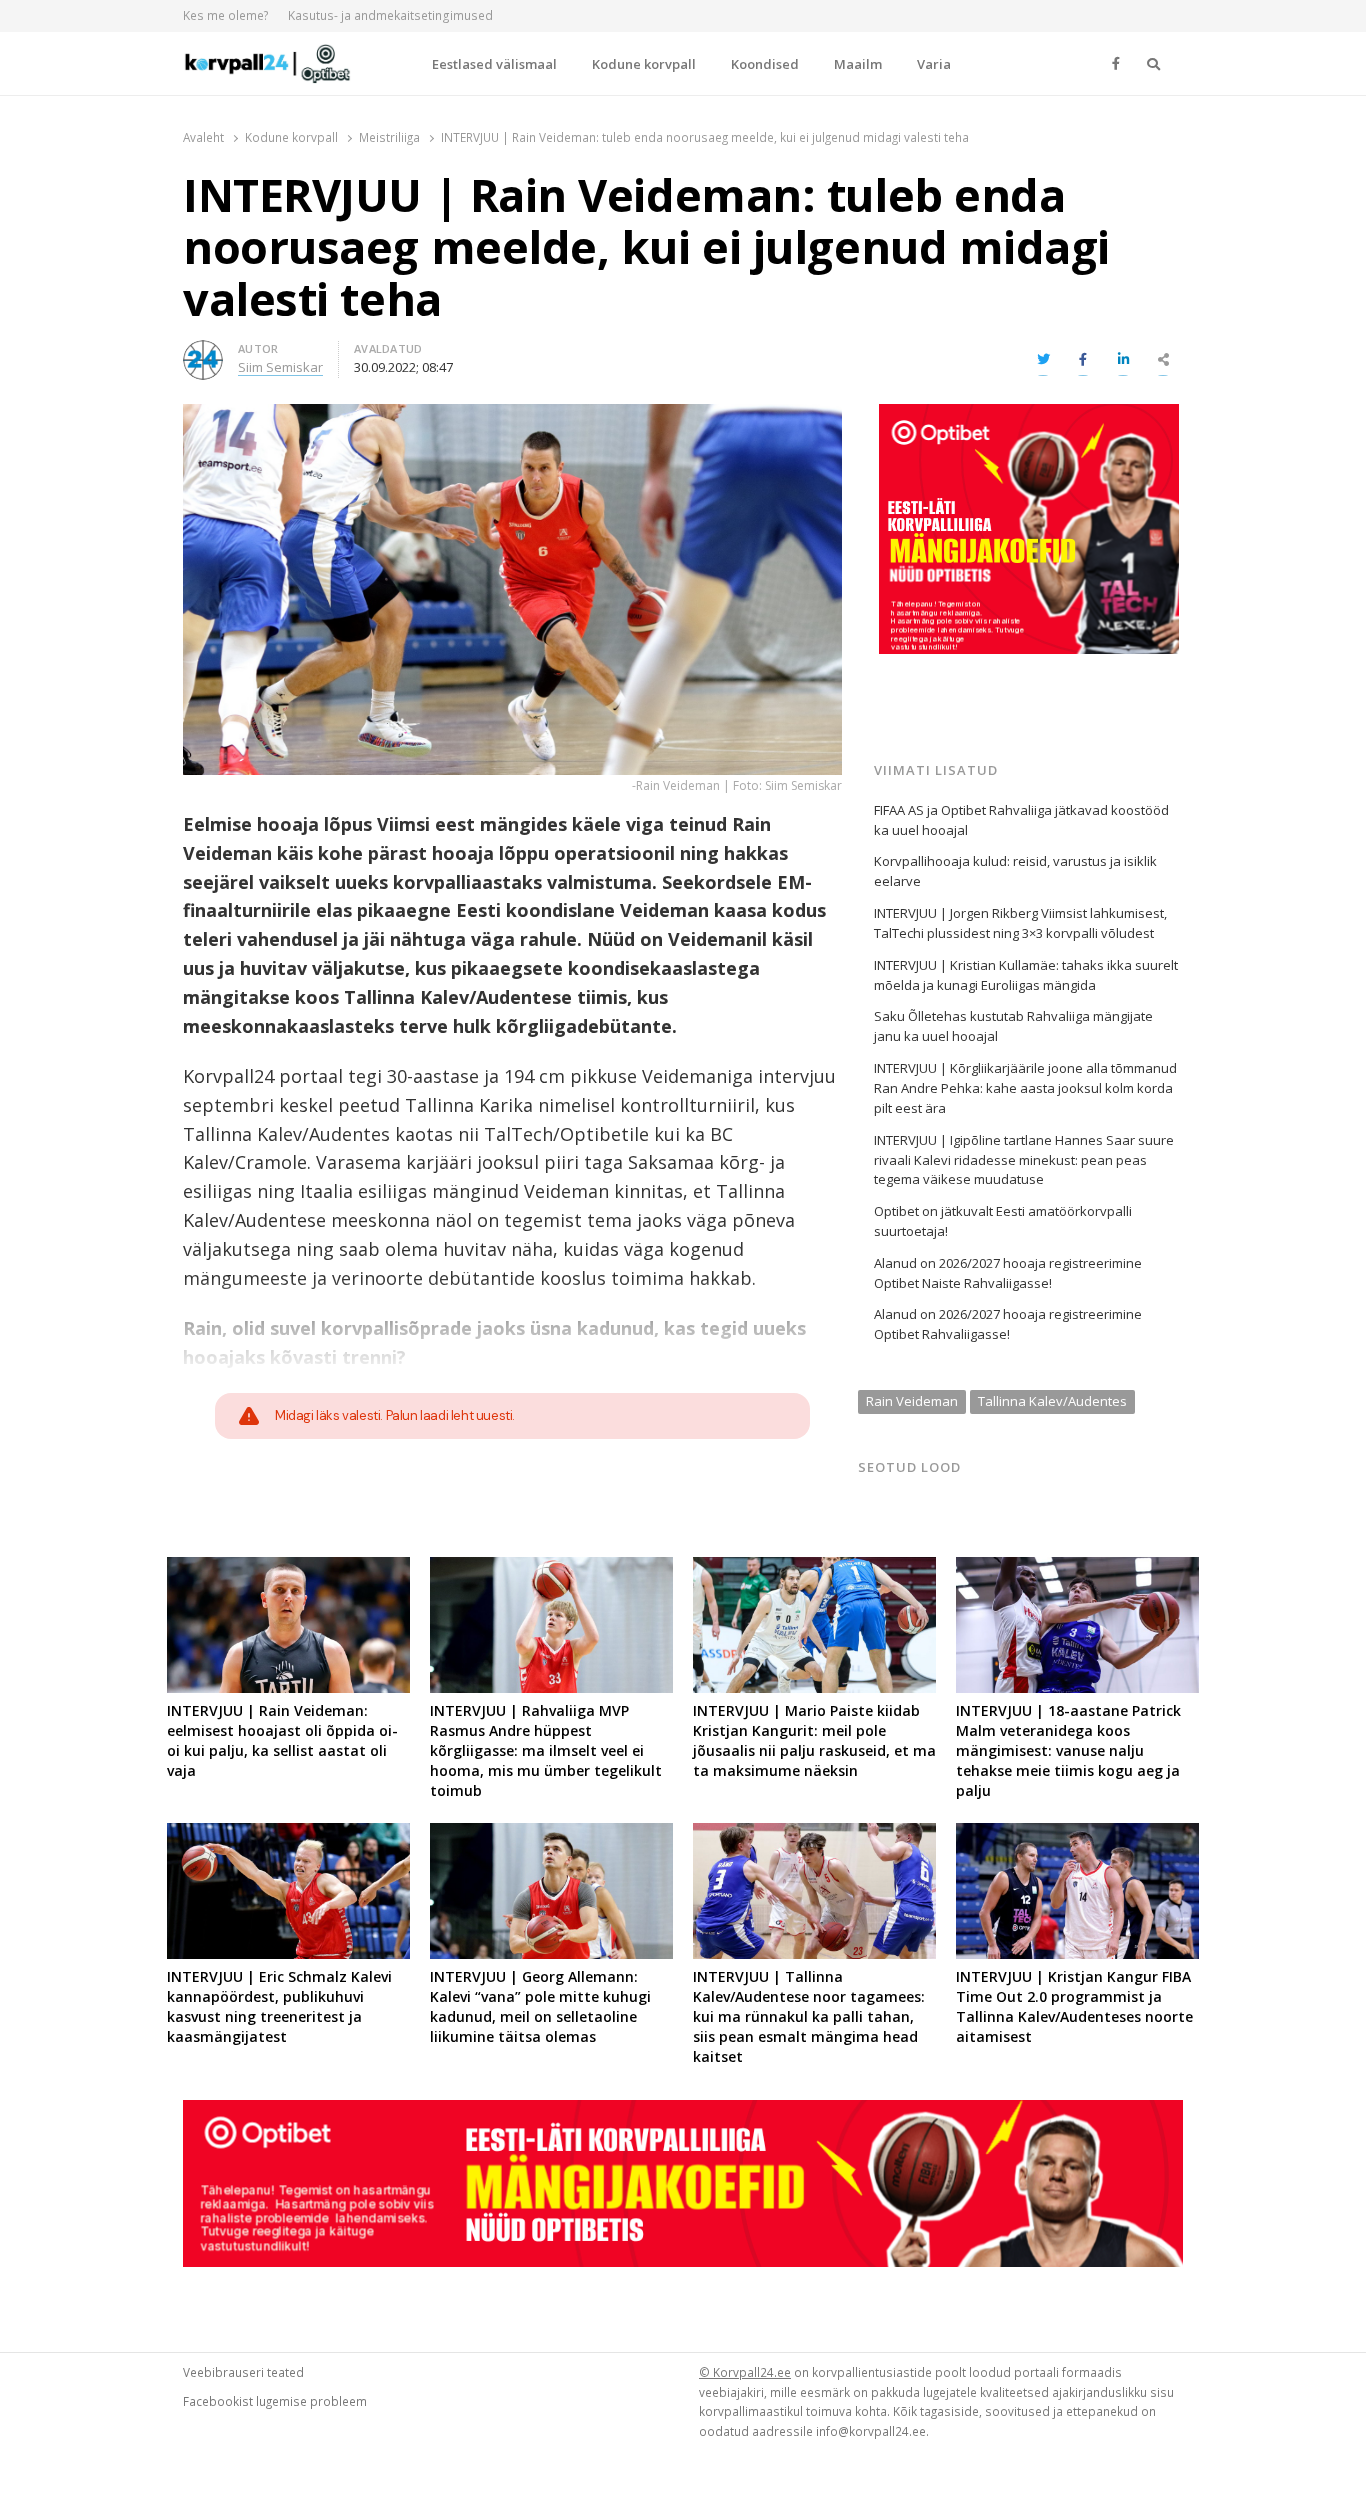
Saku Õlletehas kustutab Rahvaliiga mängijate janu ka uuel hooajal (1013, 1026)
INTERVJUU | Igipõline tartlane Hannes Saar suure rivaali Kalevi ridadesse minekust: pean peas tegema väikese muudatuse (1024, 1160)
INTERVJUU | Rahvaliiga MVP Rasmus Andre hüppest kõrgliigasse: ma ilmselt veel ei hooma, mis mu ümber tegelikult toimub (546, 1750)
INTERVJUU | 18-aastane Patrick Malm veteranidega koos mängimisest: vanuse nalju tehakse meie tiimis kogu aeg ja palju (1068, 1750)
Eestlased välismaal (494, 64)
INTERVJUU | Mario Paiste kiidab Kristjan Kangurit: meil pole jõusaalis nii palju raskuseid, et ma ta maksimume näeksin (814, 1740)
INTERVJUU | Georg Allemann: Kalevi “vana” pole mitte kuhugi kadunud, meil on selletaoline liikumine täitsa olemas (540, 2006)
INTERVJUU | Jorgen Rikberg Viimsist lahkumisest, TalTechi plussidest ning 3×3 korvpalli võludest (1020, 923)
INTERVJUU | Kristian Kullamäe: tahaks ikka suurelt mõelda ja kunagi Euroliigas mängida (1026, 975)
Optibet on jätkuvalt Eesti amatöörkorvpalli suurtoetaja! (1003, 1221)
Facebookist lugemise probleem (275, 2401)
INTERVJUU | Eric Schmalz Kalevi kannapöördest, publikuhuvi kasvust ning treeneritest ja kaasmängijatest (279, 2006)
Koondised (765, 64)
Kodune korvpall (644, 64)
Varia (934, 64)
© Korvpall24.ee (745, 2372)
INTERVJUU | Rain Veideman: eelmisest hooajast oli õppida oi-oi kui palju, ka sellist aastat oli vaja (282, 1740)
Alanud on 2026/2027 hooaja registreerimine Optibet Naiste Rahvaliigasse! (1008, 1273)
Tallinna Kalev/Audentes (1052, 1401)
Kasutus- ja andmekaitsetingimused (390, 15)
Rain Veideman (912, 1401)
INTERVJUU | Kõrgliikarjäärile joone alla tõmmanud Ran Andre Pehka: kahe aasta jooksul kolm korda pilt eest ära (1025, 1088)
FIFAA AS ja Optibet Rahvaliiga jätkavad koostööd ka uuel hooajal (1021, 820)
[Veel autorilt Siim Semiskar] (203, 352)
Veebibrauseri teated (243, 2372)
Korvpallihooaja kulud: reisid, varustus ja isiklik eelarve (1015, 871)
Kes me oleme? (226, 15)
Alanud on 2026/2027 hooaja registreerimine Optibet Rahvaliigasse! (1008, 1324)
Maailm (858, 64)
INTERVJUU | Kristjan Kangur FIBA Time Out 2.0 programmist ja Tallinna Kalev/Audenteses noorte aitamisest (1074, 2006)
